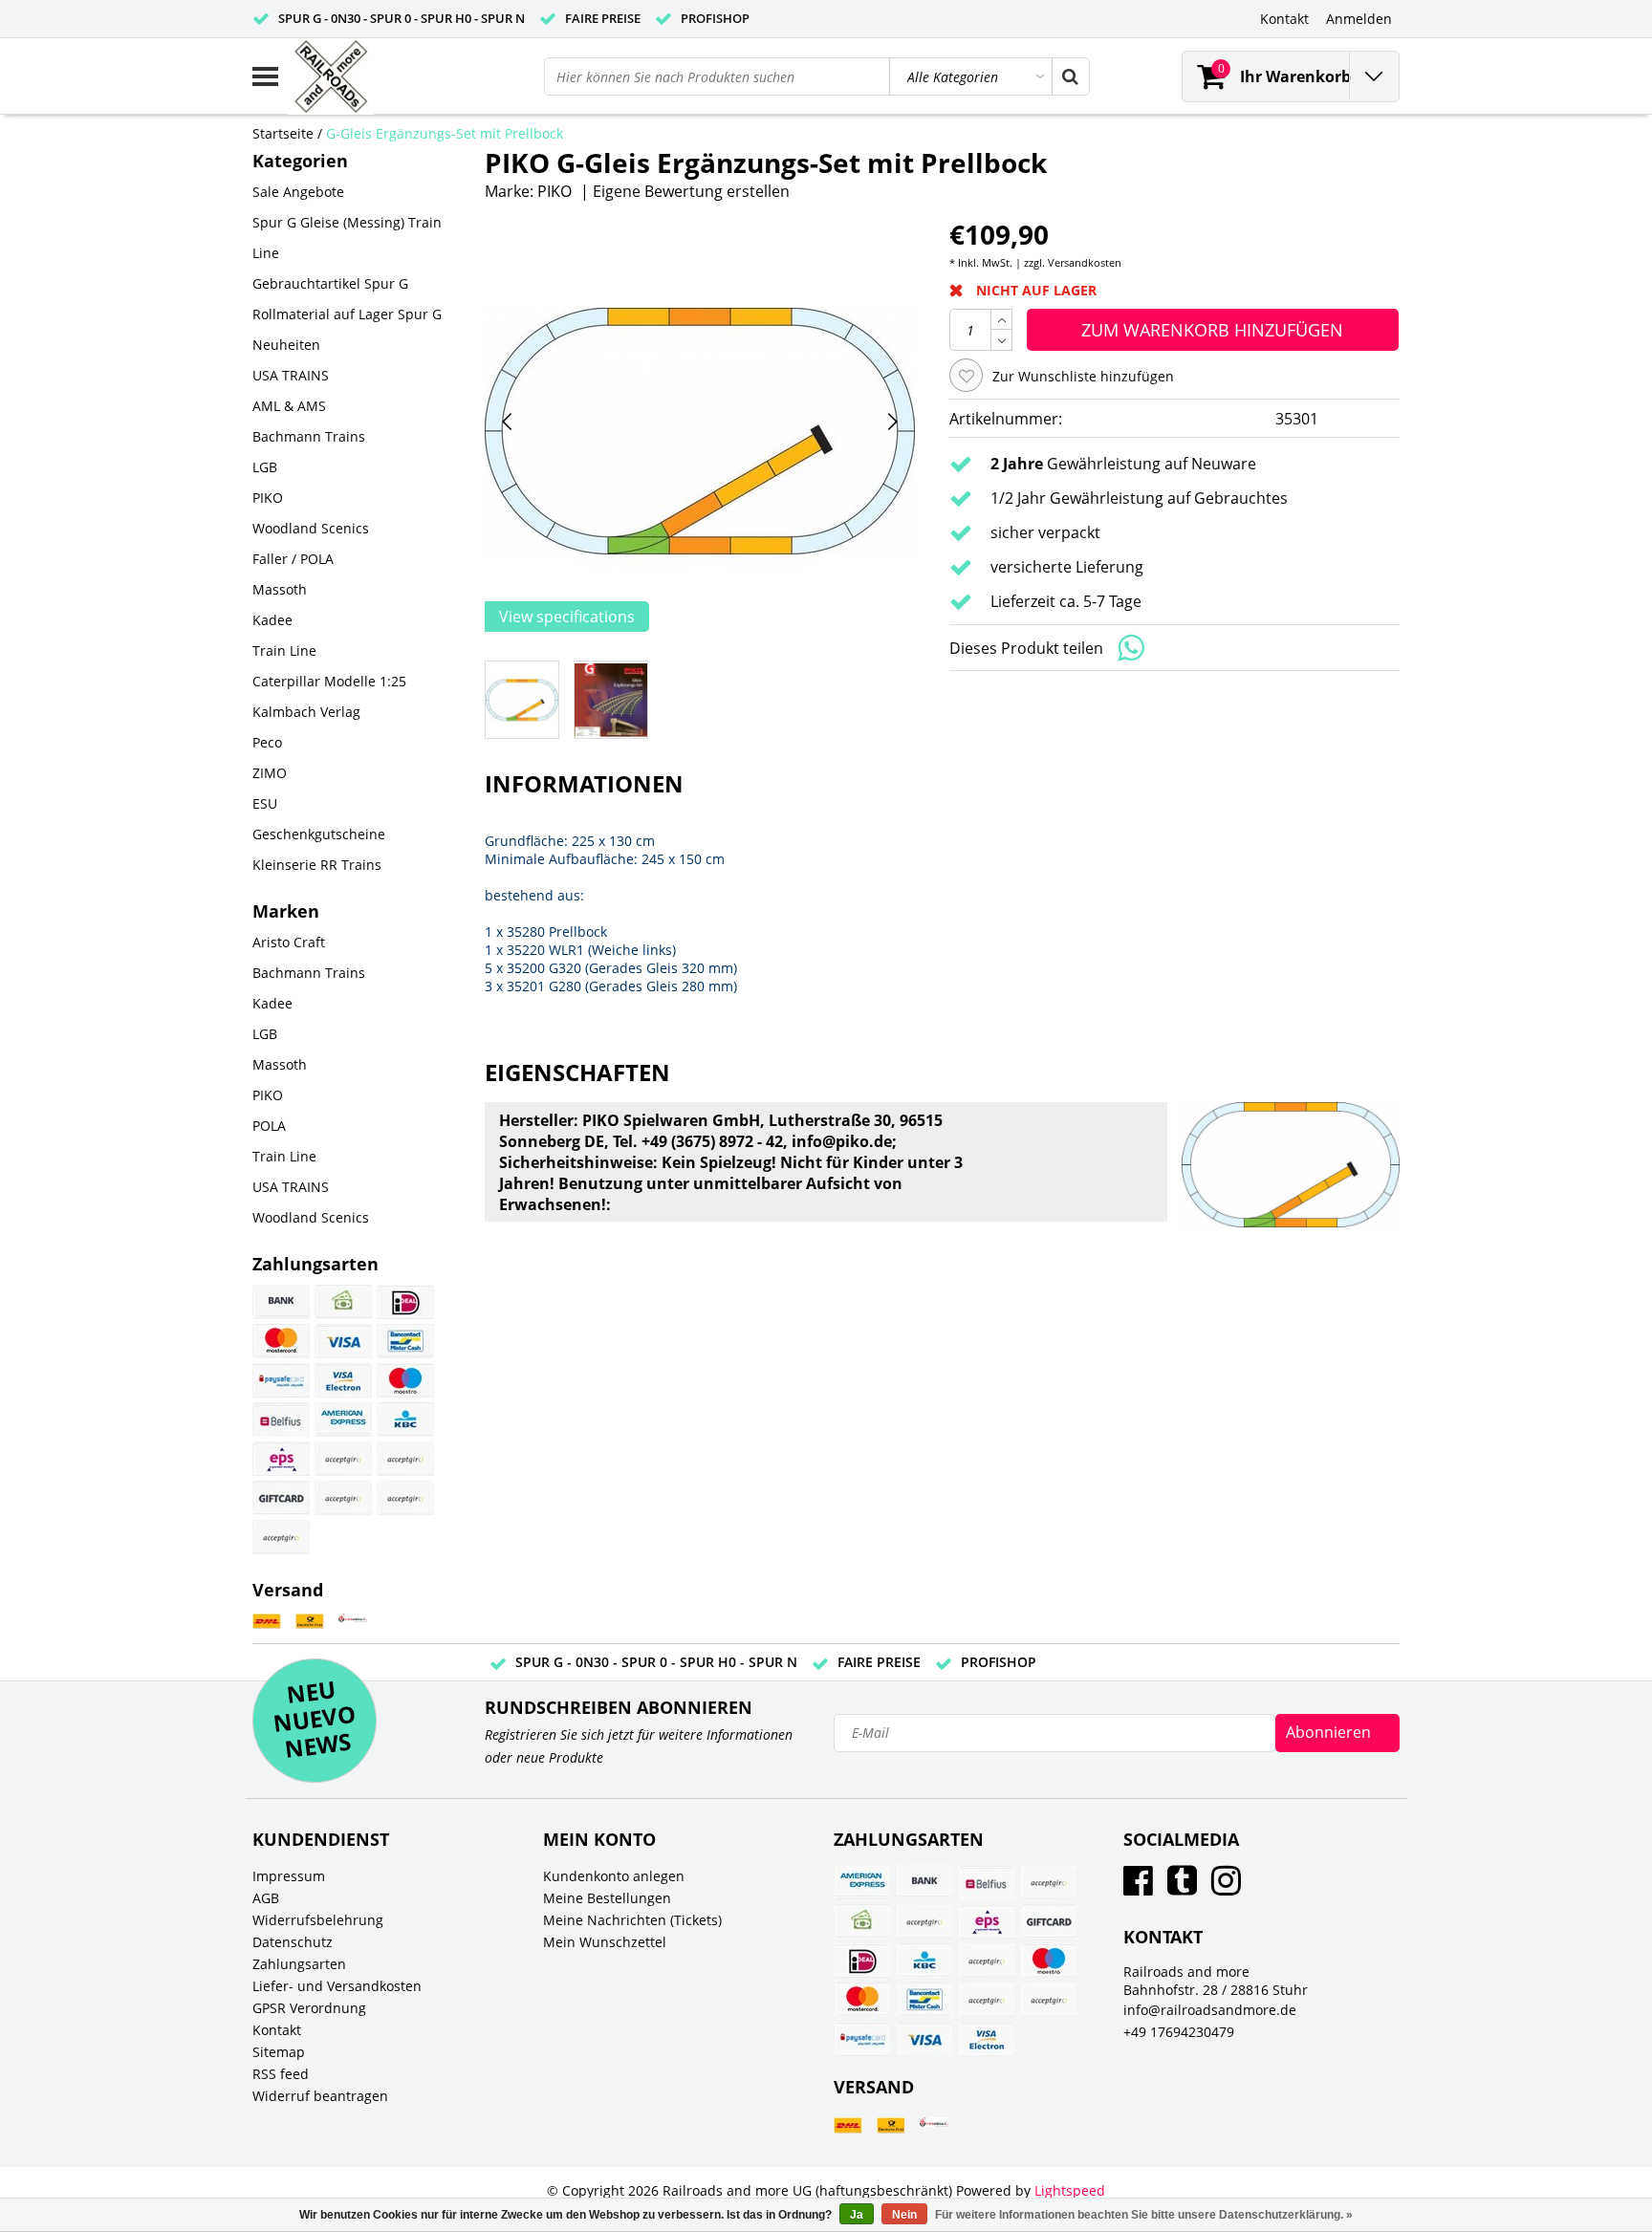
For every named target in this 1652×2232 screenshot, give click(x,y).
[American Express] (343, 1419)
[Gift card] (281, 1498)
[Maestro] (405, 1380)
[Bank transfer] (281, 1302)
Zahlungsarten (299, 1964)
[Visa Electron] (343, 1380)
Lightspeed (1070, 2190)
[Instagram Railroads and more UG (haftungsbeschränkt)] (1226, 1887)
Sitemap (279, 2052)
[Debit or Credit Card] (405, 1498)
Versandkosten (1085, 262)
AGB (266, 1898)
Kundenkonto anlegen (614, 1876)
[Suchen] (1070, 76)
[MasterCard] (281, 1341)
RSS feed (281, 2074)
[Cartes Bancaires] (343, 1459)
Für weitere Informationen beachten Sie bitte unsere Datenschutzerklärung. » (1144, 2215)
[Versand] (267, 1622)
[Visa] (343, 1341)
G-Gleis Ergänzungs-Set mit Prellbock (445, 133)
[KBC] (405, 1419)
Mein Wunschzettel (605, 1942)
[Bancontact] (405, 1341)
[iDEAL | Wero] (405, 1302)
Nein (904, 2215)
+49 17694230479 (1179, 2032)
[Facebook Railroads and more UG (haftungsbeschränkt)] (1138, 1887)
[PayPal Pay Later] (281, 1537)
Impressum (289, 1876)
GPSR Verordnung (309, 2008)
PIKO (554, 191)
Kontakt (277, 2030)
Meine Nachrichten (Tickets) (632, 1920)
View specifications (567, 617)
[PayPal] (343, 1498)
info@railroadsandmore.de (1210, 2010)
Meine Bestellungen (607, 1898)
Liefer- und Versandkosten (337, 1986)
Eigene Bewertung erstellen (691, 191)
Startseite (283, 133)
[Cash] (343, 1302)
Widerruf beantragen (320, 2096)
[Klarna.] (405, 1459)
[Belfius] (281, 1419)
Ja (857, 2215)
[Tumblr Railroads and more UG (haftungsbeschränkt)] (1182, 1887)
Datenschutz (293, 1942)
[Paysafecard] (281, 1380)
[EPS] (281, 1459)
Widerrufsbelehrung (318, 1920)
